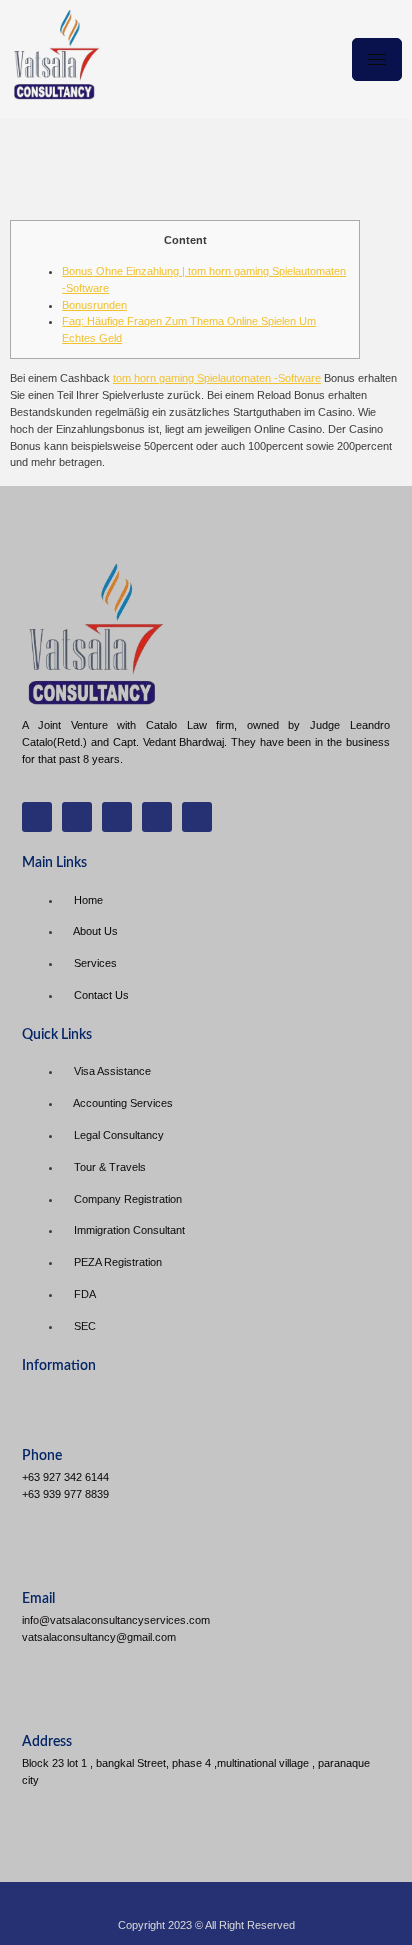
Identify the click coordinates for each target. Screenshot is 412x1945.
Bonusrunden (94, 305)
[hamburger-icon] (377, 59)
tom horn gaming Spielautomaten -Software (217, 378)
